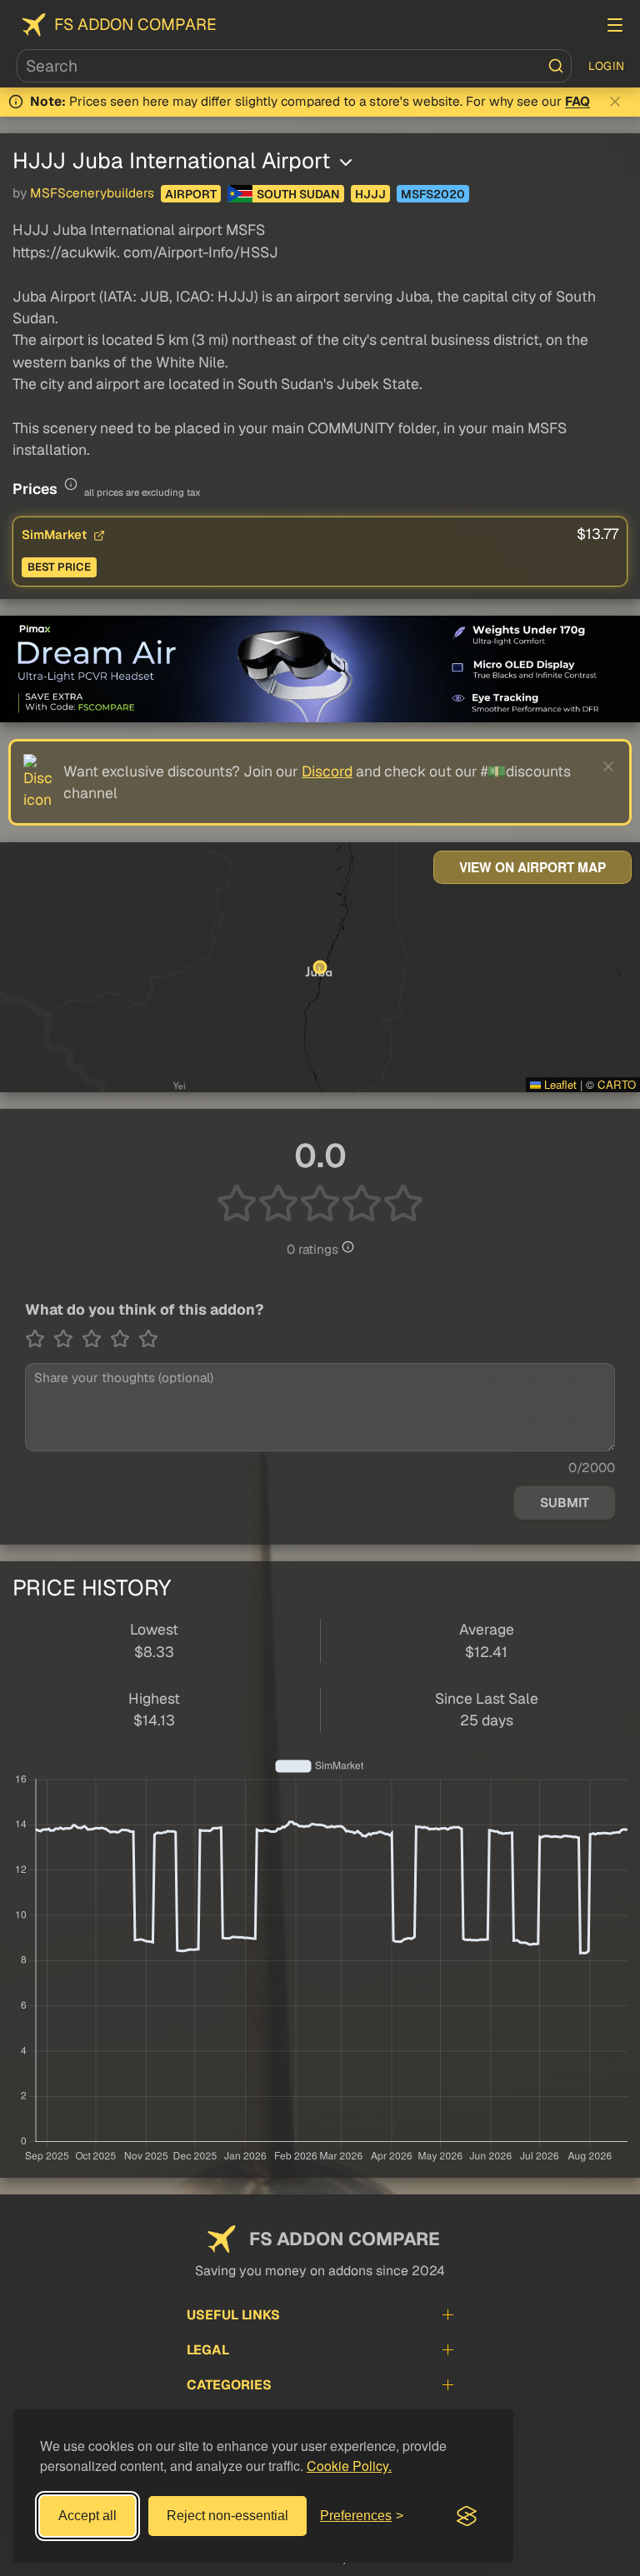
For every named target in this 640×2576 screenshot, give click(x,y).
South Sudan (298, 194)
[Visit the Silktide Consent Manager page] (467, 2516)
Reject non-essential (227, 2516)
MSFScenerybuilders (92, 193)
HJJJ (370, 194)
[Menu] (615, 25)
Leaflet (559, 1084)
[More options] (346, 162)
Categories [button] (229, 2385)
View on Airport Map (532, 867)
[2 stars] (67, 1339)
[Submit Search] (556, 66)
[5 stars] (148, 1339)
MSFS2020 (433, 194)
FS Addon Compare (135, 25)
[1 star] (39, 1339)
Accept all (87, 2516)
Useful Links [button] (233, 2315)
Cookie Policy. (349, 2466)
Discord (327, 771)
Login (607, 66)
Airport (191, 194)
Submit (565, 1503)
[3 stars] (96, 1339)
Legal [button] (208, 2350)
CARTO (617, 1084)
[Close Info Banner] (615, 102)
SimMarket (56, 534)
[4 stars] (124, 1339)
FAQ (577, 102)
